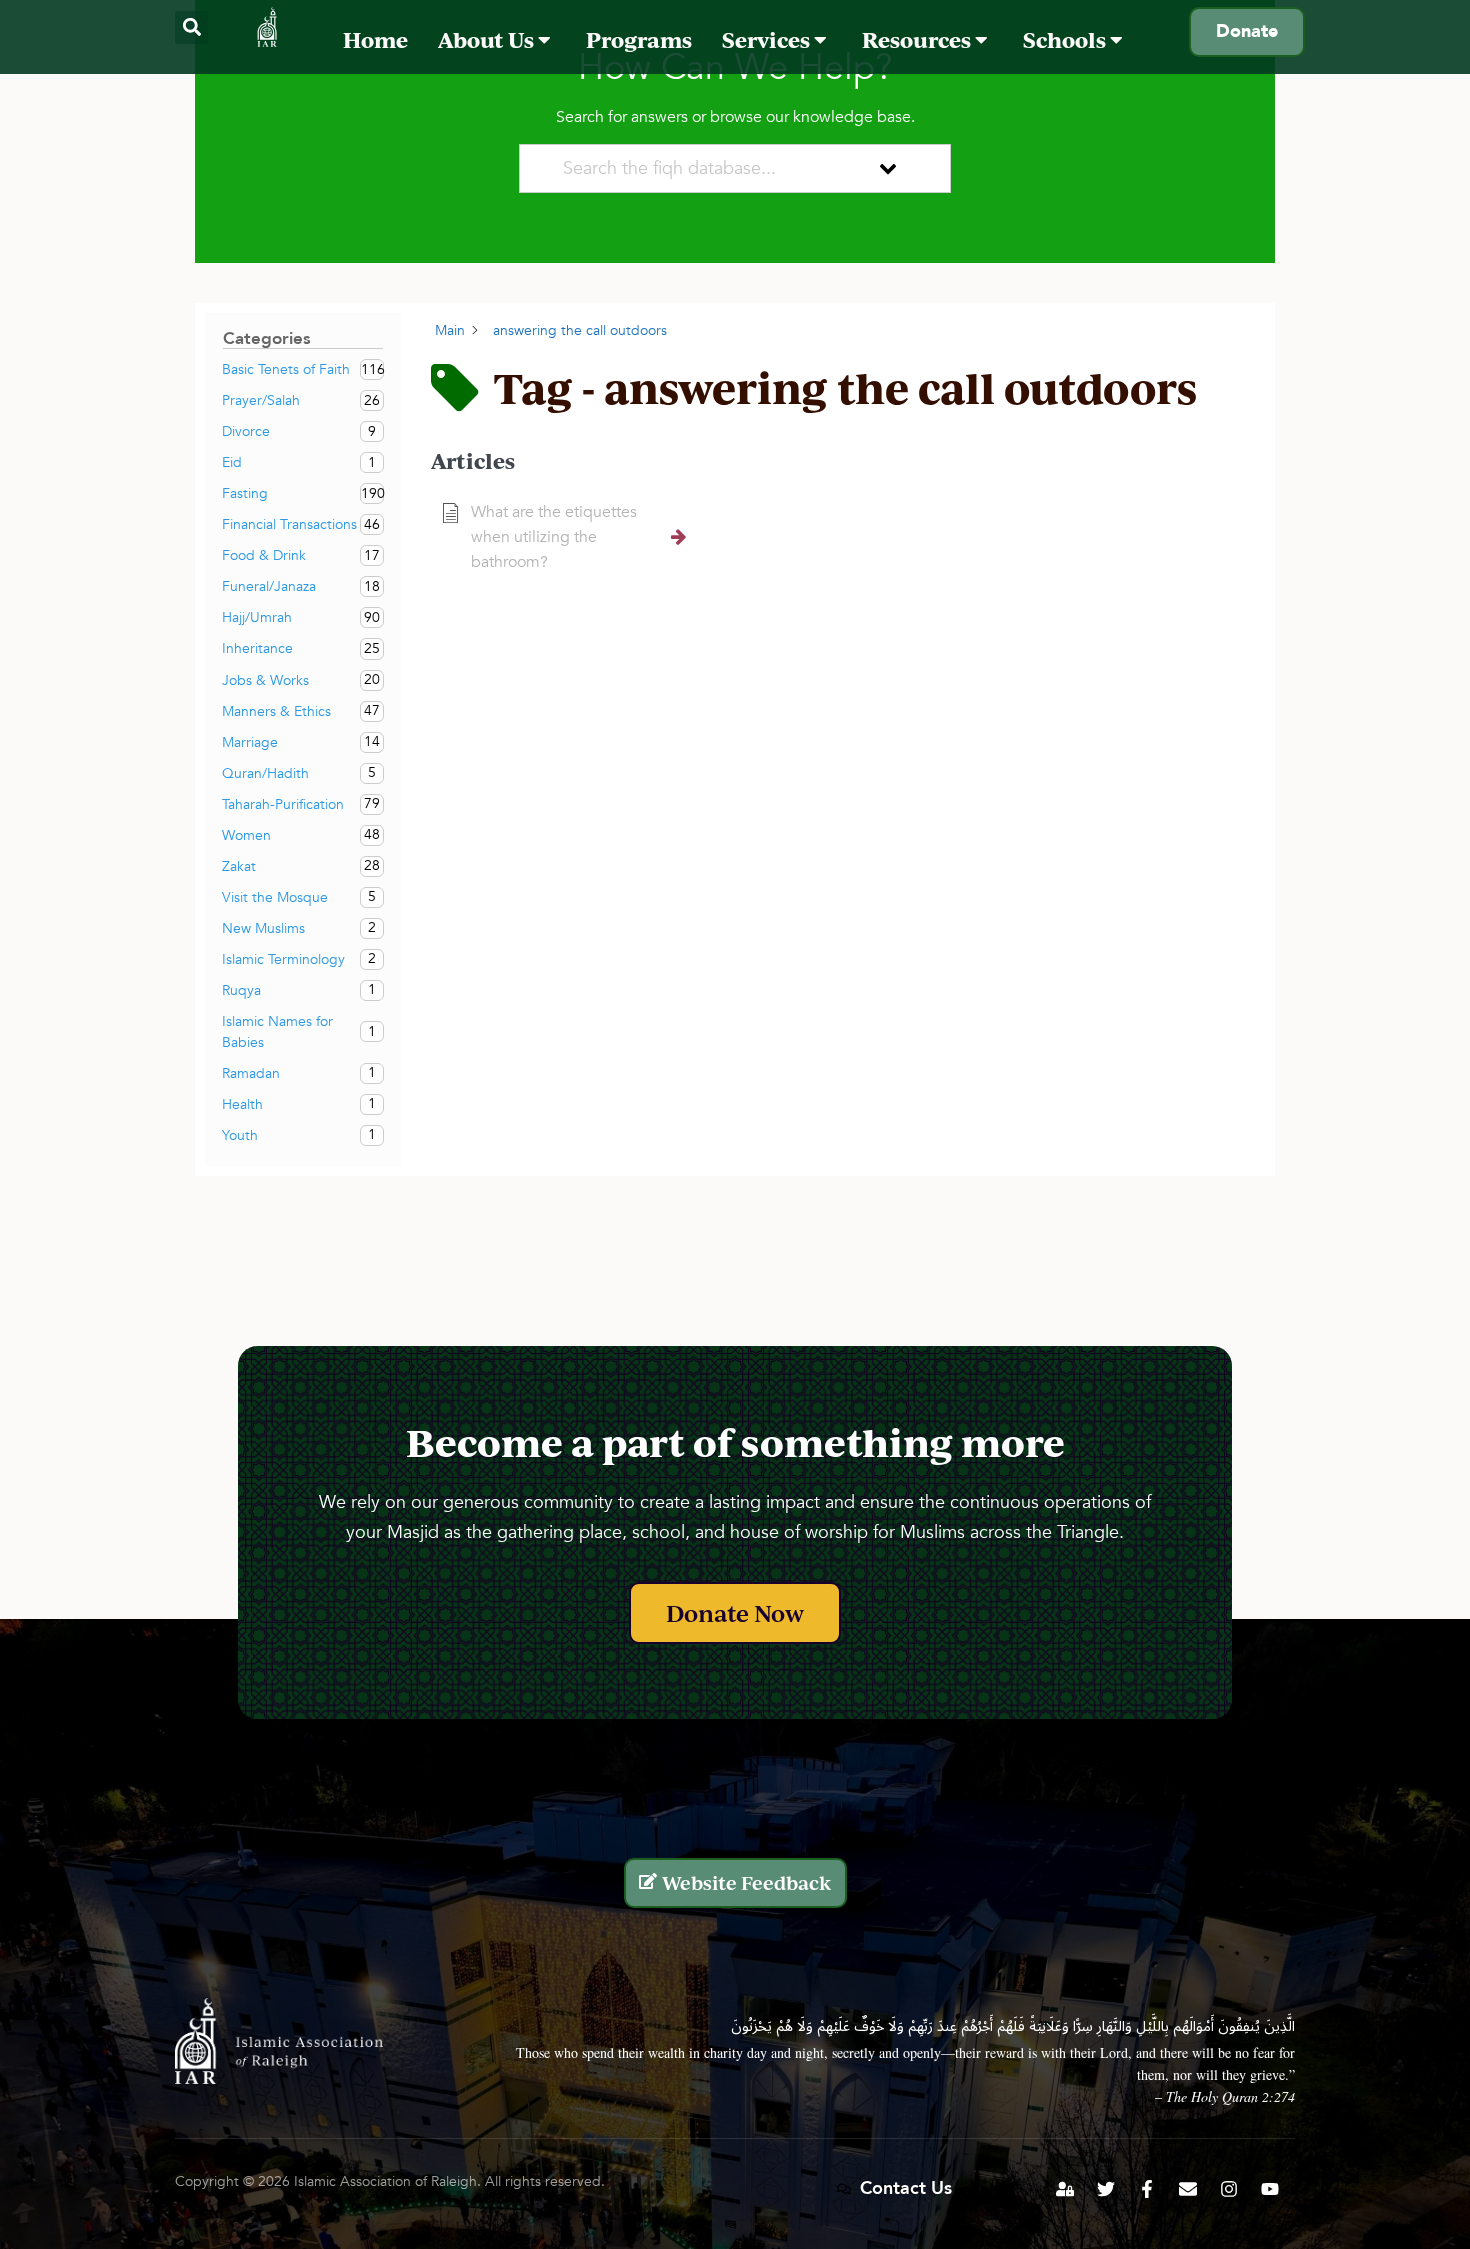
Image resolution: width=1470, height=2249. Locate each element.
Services (768, 39)
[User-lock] (1065, 2189)
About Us (488, 39)
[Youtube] (1270, 2189)
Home (375, 39)
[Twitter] (1106, 2189)
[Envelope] (1188, 2189)
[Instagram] (1229, 2189)
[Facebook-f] (1147, 2189)
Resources (918, 39)
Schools (1066, 39)
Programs (639, 39)
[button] (191, 27)
